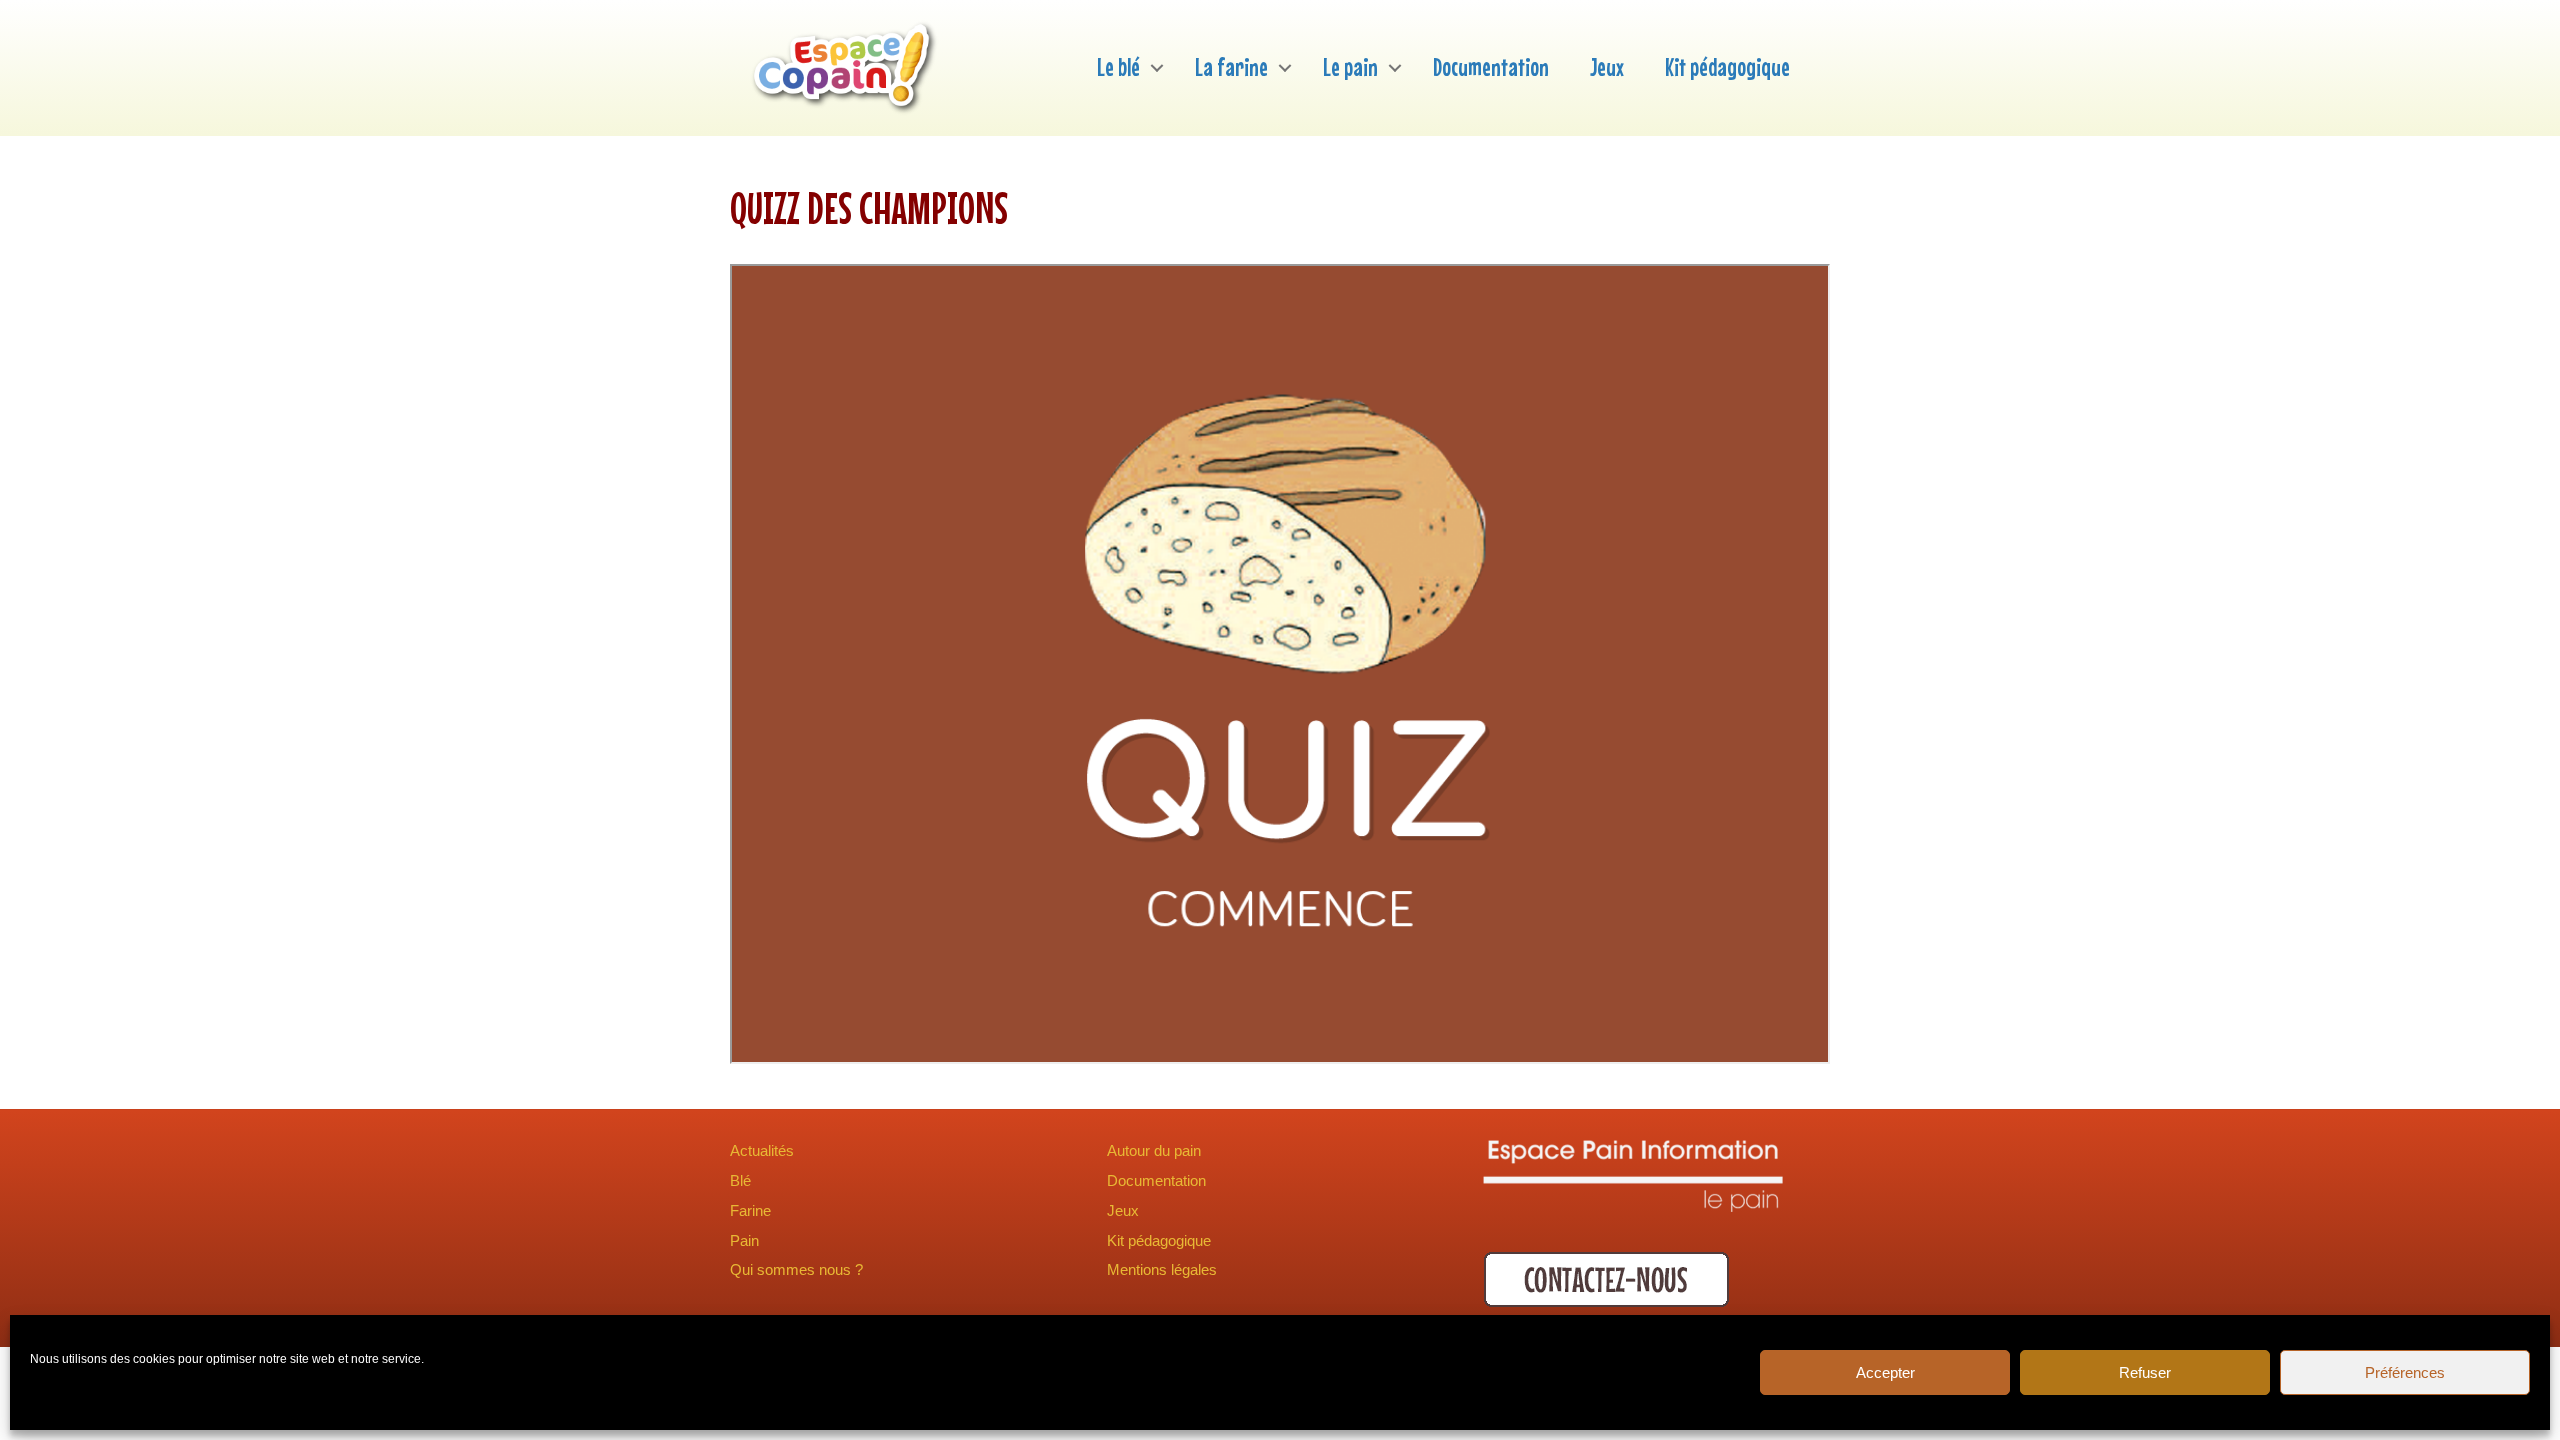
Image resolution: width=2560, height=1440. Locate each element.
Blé (740, 1180)
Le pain (1350, 67)
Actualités (762, 1150)
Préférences (2405, 1372)
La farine (1231, 67)
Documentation (1491, 67)
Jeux (1607, 67)
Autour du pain (1154, 1150)
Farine (750, 1210)
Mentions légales (1162, 1269)
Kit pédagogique (1727, 67)
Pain (744, 1240)
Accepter (1885, 1372)
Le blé (1118, 67)
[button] (1157, 67)
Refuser (2145, 1372)
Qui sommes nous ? (796, 1269)
